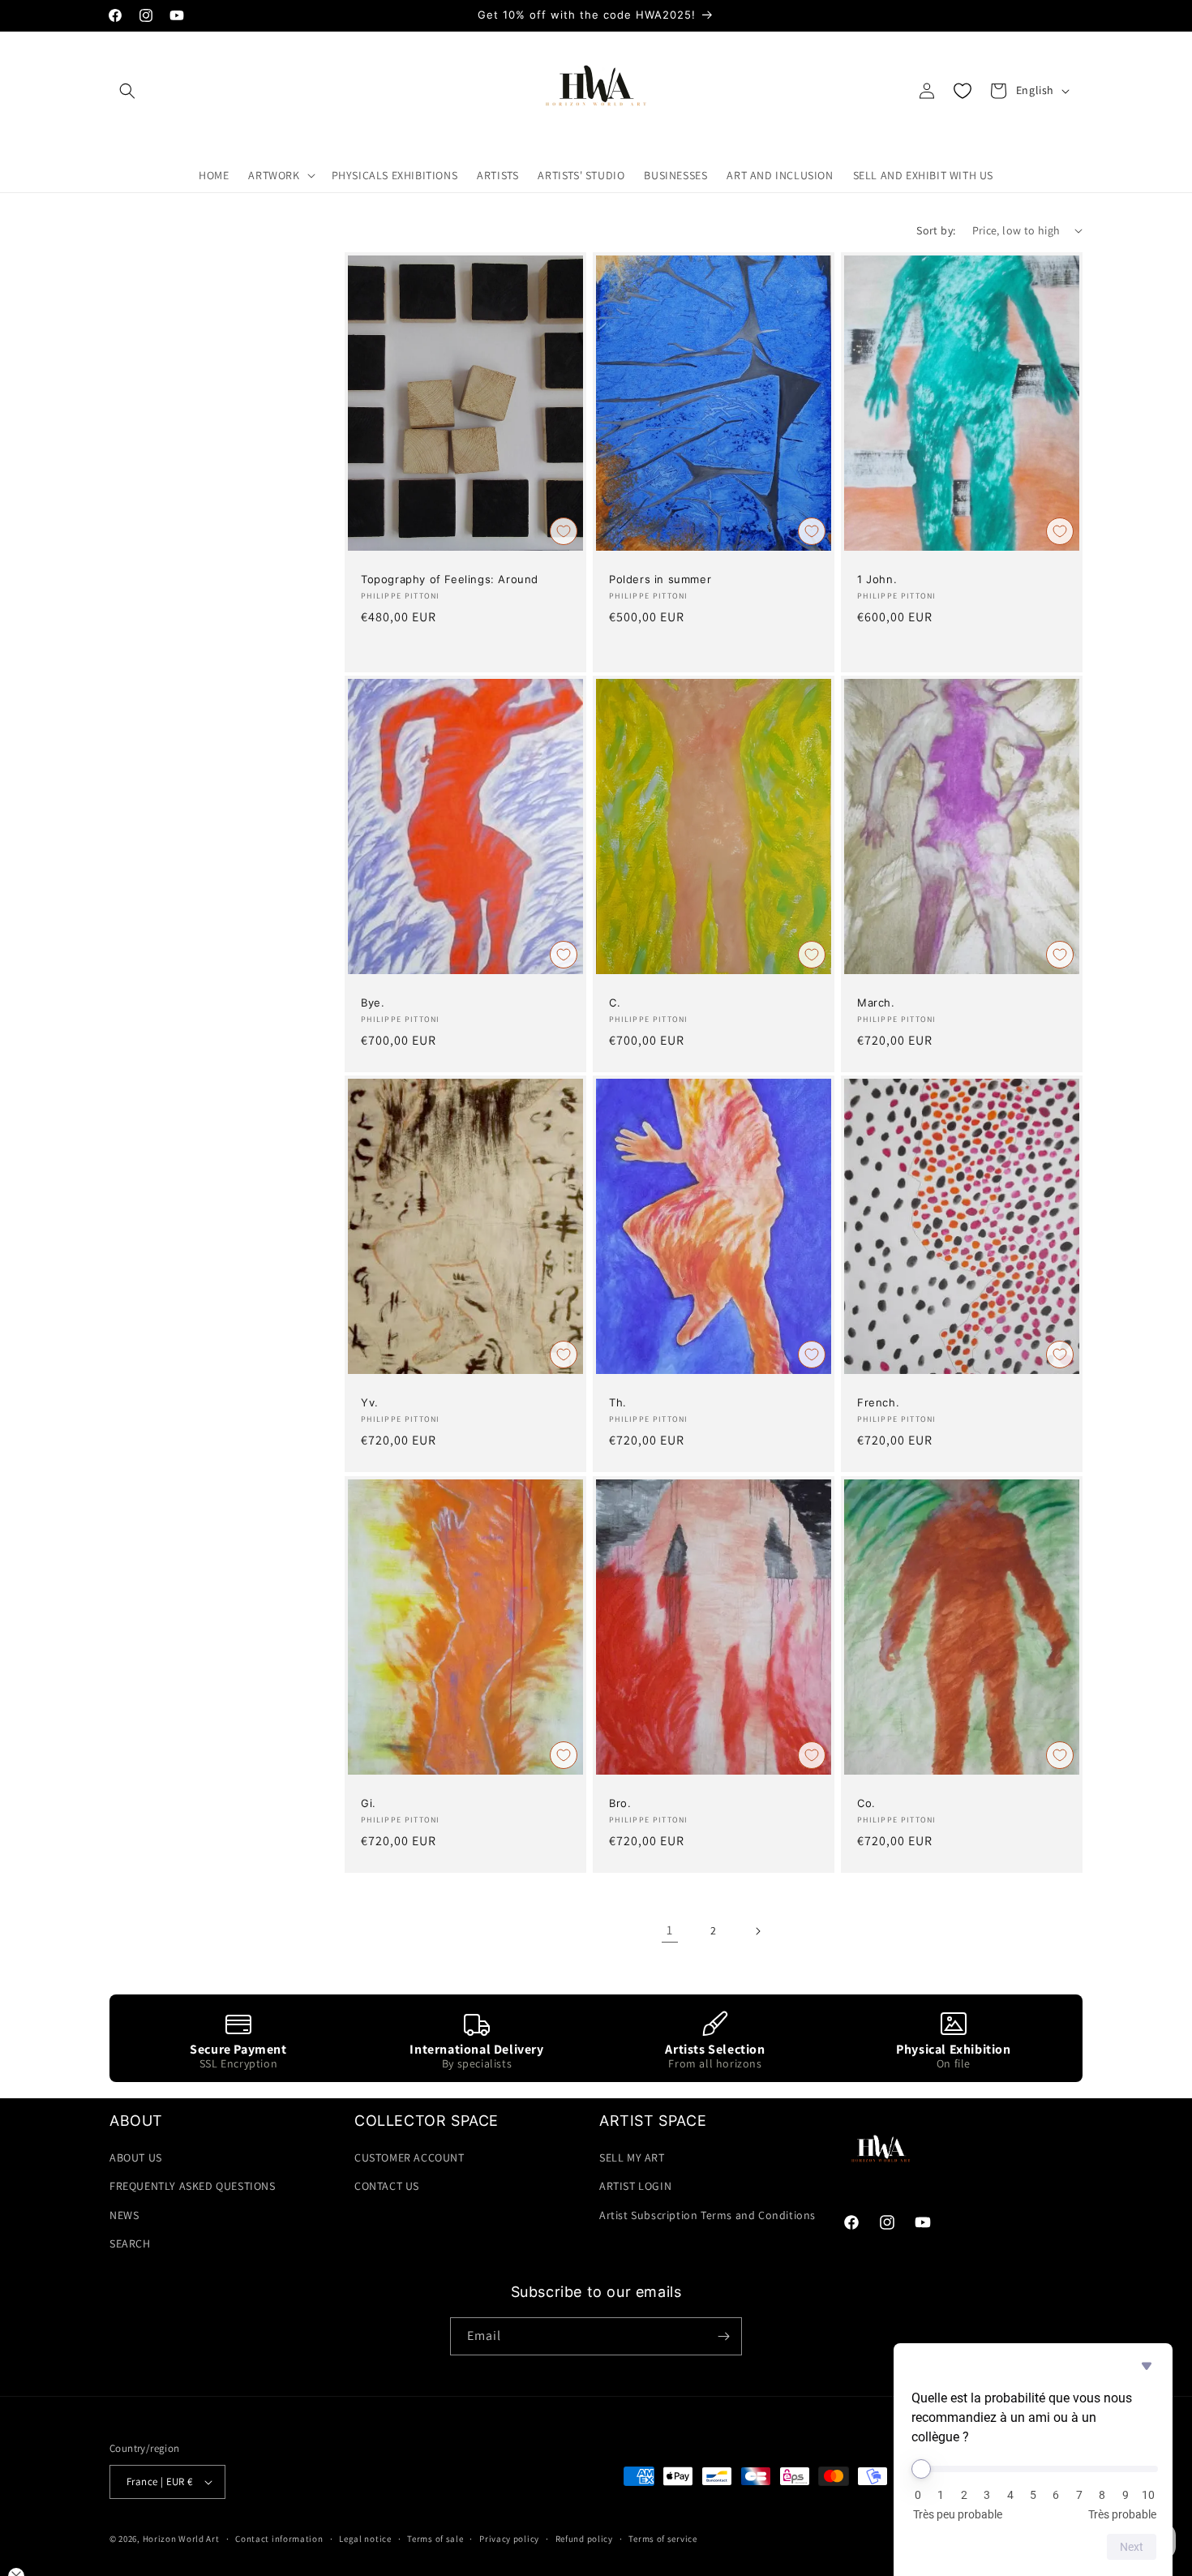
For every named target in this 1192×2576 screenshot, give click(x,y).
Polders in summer (660, 579)
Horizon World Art (181, 2539)
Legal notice (365, 2539)
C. (615, 1002)
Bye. (373, 1002)
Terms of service (662, 2539)
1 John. (877, 579)
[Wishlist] (963, 91)
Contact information (279, 2539)
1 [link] (670, 1930)
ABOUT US (136, 2157)
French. (878, 1403)
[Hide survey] (1147, 2366)
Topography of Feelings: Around (450, 579)
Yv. (370, 1403)
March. (876, 1002)
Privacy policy (509, 2539)
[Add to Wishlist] (564, 531)
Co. (866, 1803)
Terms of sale (435, 2539)
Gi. (369, 1803)
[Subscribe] (723, 2336)
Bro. (620, 1803)
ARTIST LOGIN (635, 2186)
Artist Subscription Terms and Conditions (707, 2215)
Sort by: (936, 230)
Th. (618, 1403)
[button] (127, 91)
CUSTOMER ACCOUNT (409, 2157)
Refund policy (584, 2539)
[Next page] (757, 1931)
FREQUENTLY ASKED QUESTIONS (193, 2186)
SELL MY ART (632, 2157)
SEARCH (130, 2243)
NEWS (124, 2215)
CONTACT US (387, 2186)
